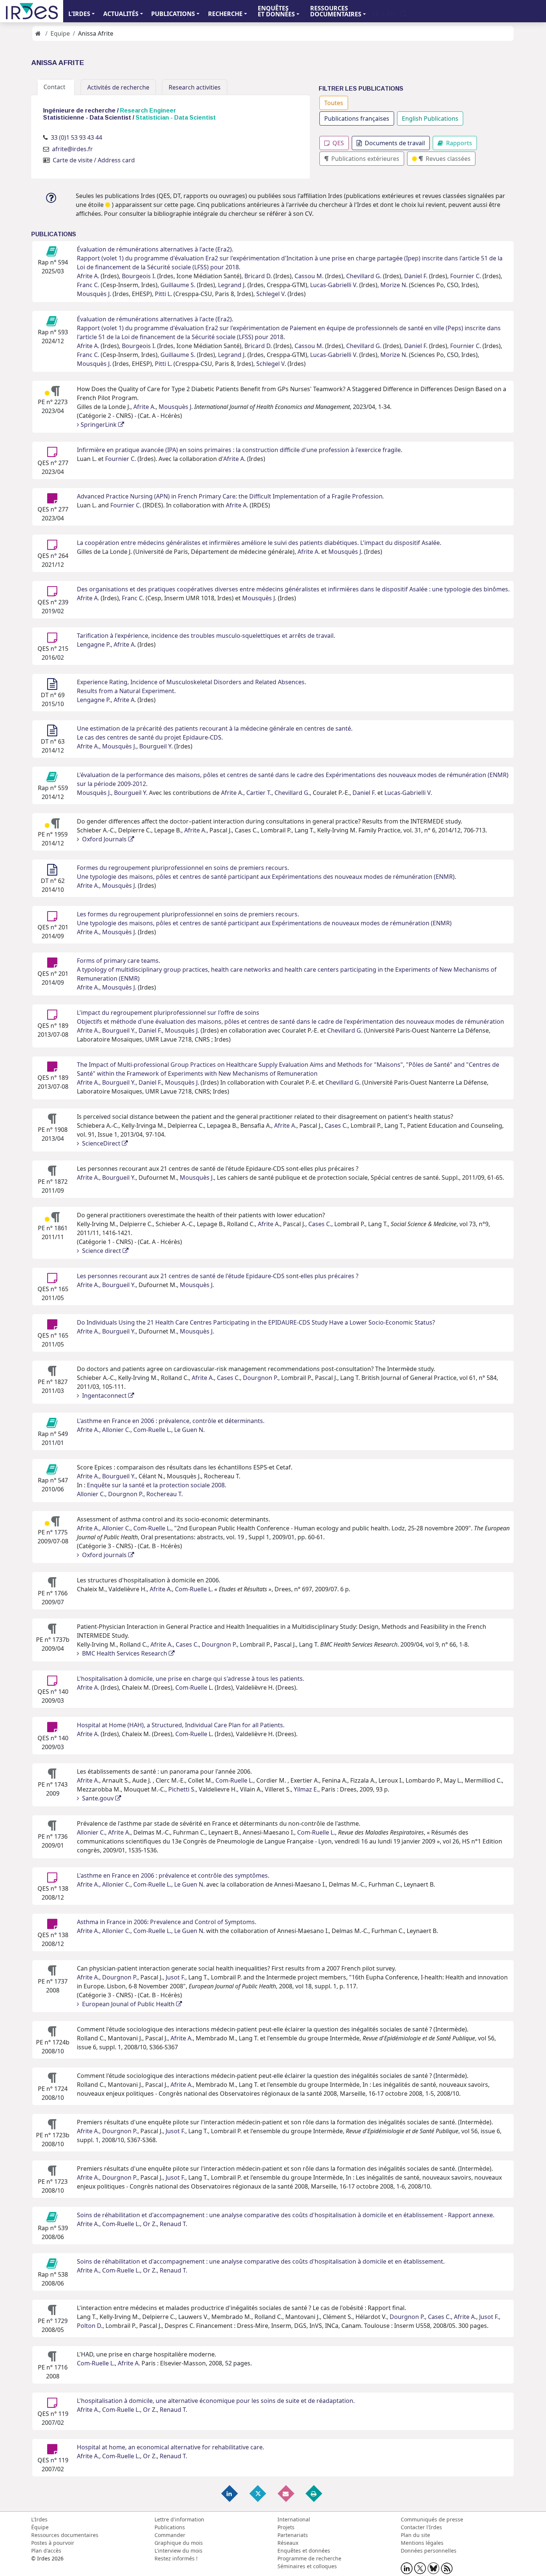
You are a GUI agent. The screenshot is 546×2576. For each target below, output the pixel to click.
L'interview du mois (178, 2551)
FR (376, 14)
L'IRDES (79, 14)
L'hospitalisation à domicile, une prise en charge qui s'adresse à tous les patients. (191, 1679)
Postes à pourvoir (53, 2543)
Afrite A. (88, 276)
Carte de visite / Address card (94, 160)
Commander (170, 2535)
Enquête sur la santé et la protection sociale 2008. (157, 1485)
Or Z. (150, 2224)
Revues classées (447, 159)
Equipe (60, 33)
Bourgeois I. (139, 276)
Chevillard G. (364, 276)
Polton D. (90, 2326)
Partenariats (293, 2535)
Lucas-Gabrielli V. (334, 285)
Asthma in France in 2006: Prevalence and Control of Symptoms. (167, 1922)
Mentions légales (422, 2543)
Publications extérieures (365, 159)
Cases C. (336, 1125)
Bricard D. (258, 276)
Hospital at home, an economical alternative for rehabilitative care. (170, 2447)
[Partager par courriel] (286, 2493)
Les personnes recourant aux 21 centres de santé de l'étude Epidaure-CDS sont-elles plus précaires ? (218, 1276)
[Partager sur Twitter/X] (258, 2493)
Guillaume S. (178, 285)
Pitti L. (163, 294)
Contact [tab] (56, 87)
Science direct (102, 1251)
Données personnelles (429, 2551)
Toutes (334, 103)
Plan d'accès (46, 2551)
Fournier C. (466, 276)
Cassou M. (309, 276)
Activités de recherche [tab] (118, 87)
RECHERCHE (225, 14)
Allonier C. (116, 1430)
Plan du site (415, 2535)
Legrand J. (232, 285)
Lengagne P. (94, 644)
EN (391, 14)
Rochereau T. (165, 1494)
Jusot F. (175, 1977)
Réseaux (288, 2543)
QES (337, 143)
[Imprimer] (314, 2493)
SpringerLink (99, 425)
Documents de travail (394, 143)
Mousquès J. (94, 294)
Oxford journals (104, 1555)
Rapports (458, 143)
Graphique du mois (179, 2543)
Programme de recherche (309, 2558)
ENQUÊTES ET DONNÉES (276, 11)
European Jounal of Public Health (128, 2004)
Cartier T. (259, 793)
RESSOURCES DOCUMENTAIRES (336, 11)
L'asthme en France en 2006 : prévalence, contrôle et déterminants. (171, 1421)
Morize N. (394, 285)
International (294, 2519)
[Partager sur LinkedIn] (230, 2493)
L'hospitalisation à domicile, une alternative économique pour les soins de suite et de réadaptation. (216, 2401)
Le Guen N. (189, 1430)
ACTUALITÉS (121, 14)
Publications (170, 2527)
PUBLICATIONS (173, 14)
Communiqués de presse (432, 2519)
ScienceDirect (101, 1143)
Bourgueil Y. (156, 746)
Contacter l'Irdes (421, 2527)
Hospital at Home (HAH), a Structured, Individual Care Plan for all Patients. (181, 1725)
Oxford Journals (104, 839)
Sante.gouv (98, 1798)
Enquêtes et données (304, 2551)
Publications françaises (357, 118)
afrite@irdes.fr (72, 149)
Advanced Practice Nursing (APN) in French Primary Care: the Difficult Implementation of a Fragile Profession (230, 496)
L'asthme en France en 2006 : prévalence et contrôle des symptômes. (173, 1875)
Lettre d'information (179, 2519)
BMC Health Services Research (125, 1653)
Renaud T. (173, 2224)
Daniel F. (416, 276)
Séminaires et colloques (307, 2566)
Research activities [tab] (195, 87)
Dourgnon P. (261, 1378)
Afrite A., (89, 1285)
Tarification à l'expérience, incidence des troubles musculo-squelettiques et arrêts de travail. (206, 636)
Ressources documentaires (65, 2535)
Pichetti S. (182, 1789)
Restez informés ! (176, 2558)
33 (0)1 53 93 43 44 (77, 137)
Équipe (40, 2527)
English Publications (430, 118)
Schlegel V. (271, 294)
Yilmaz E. (306, 1789)
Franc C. (88, 285)
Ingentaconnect (104, 1396)
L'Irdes (39, 2519)
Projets (286, 2527)
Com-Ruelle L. (152, 1430)
